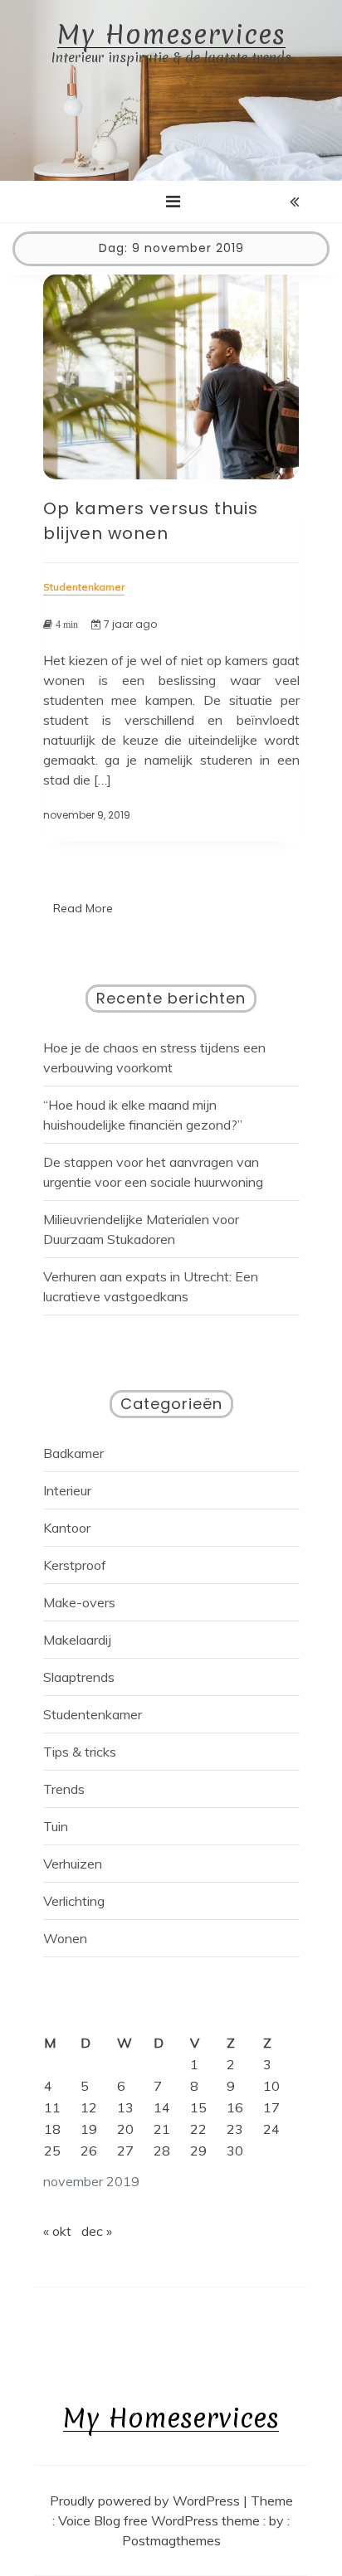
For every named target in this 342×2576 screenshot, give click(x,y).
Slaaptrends (79, 1677)
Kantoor (67, 1528)
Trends (64, 1789)
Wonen (65, 1938)
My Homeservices (171, 35)
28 (162, 2151)
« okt (57, 2231)
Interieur (67, 1490)
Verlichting (74, 1901)
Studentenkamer (93, 1714)
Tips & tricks (80, 1752)
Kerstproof (75, 1565)
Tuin (56, 1826)
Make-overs (79, 1602)
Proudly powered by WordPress (147, 2501)
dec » (97, 2231)
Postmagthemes (171, 2540)
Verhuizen (73, 1864)
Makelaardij (77, 1640)
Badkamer (73, 1453)
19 (89, 2129)
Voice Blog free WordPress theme (161, 2520)
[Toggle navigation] (173, 202)
